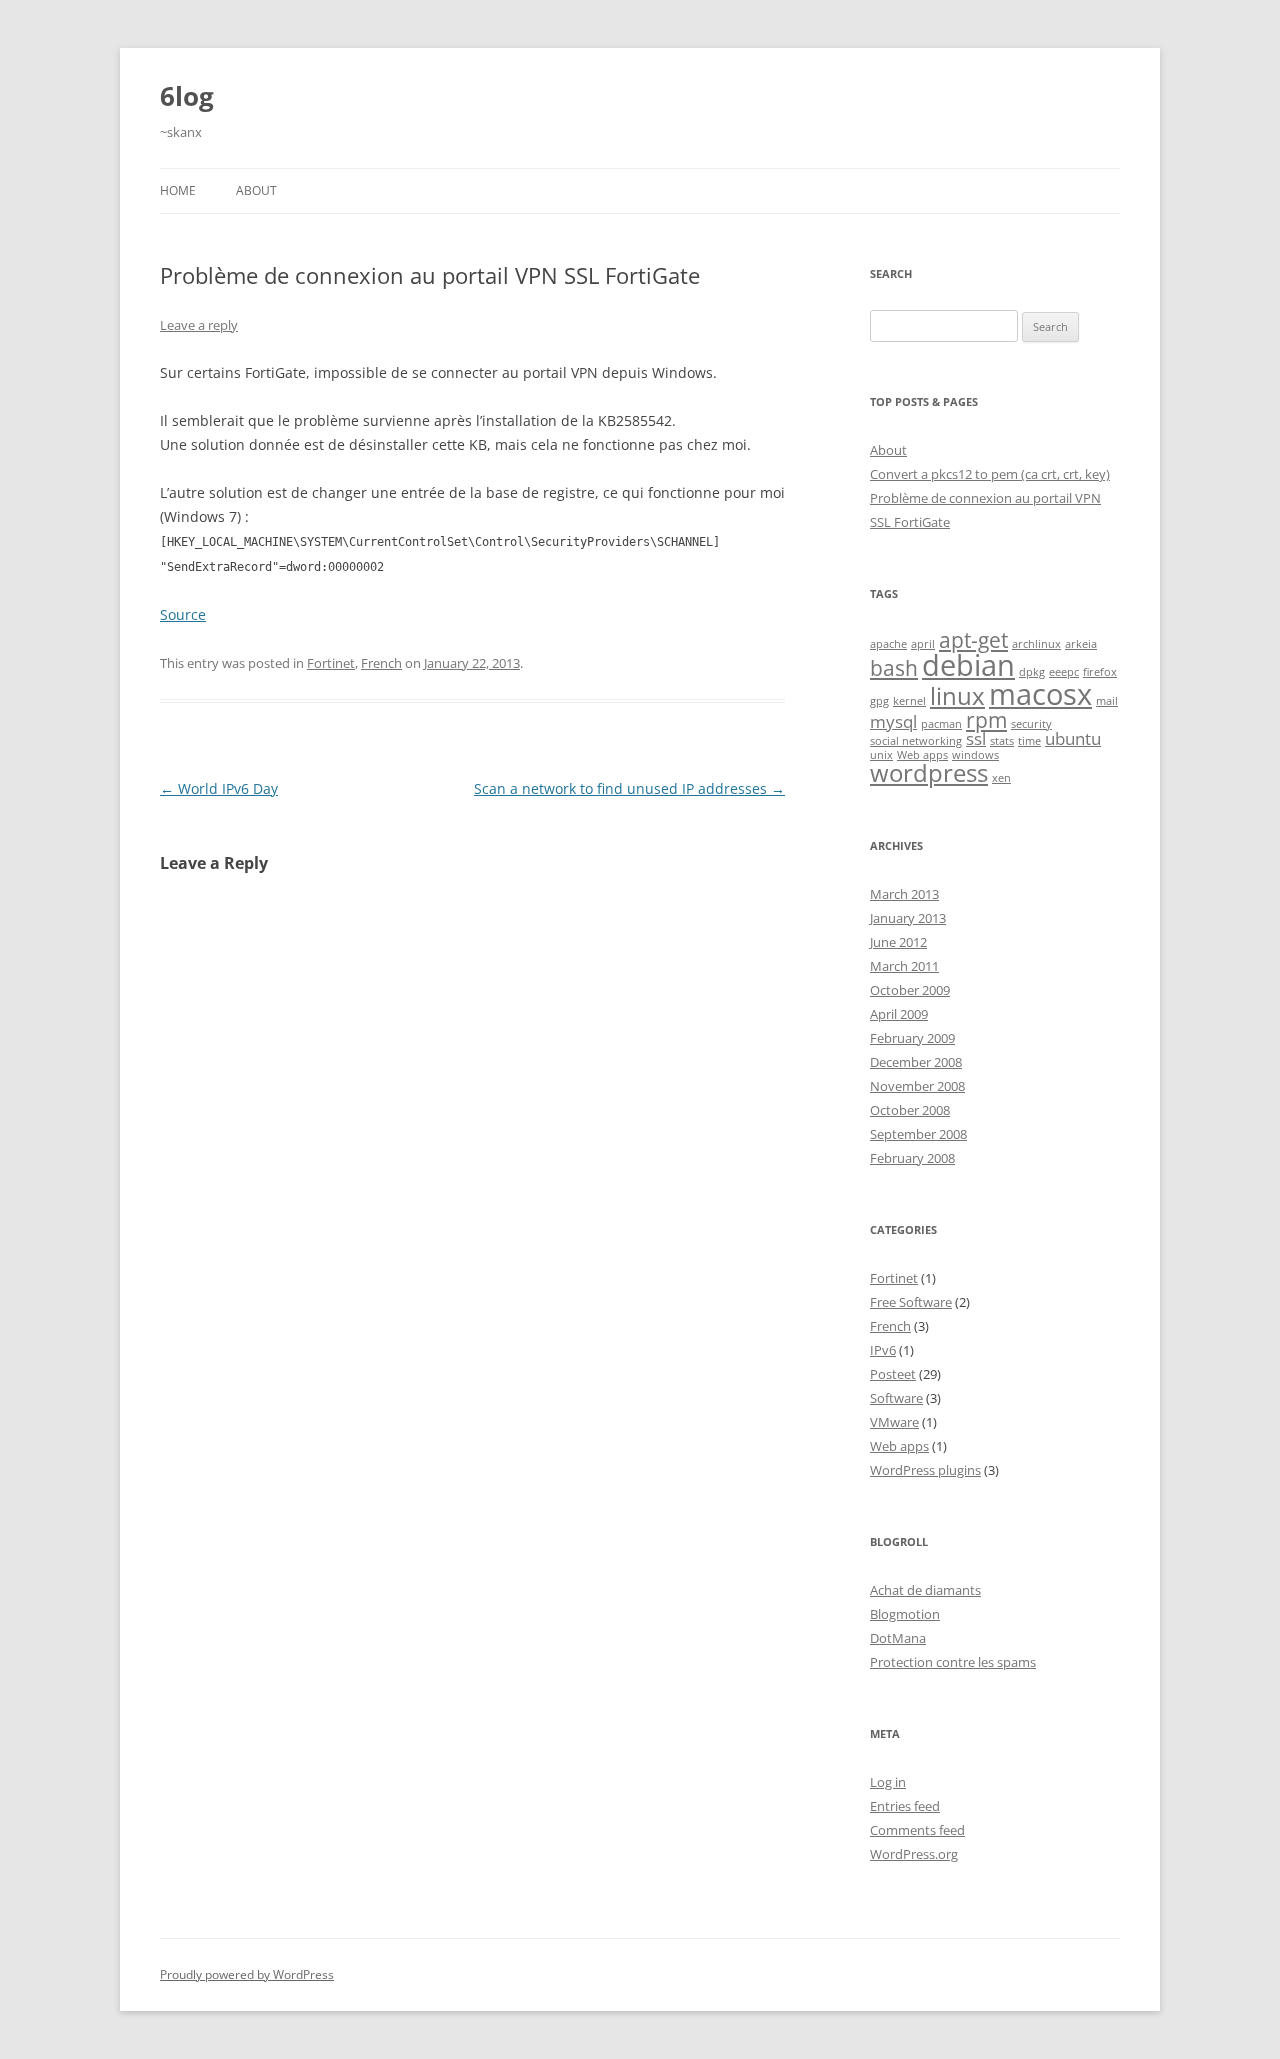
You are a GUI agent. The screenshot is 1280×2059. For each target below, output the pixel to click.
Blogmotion (905, 1614)
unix (881, 755)
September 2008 (918, 1134)
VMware (894, 1422)
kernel (909, 701)
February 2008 (912, 1158)
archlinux (1036, 644)
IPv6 (883, 1350)
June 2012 (898, 942)
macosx (1040, 694)
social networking (916, 741)
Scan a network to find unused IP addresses (629, 788)
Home (178, 190)
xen (1001, 778)
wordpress (929, 772)
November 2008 (917, 1086)
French (381, 663)
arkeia (1081, 644)
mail (1107, 701)
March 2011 (904, 966)
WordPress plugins (925, 1470)
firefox (1100, 672)
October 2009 (910, 990)
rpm (986, 720)
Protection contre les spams (953, 1662)
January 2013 (908, 918)
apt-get (973, 640)
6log (187, 96)
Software (896, 1398)
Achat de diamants (925, 1590)
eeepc (1064, 672)
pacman (941, 724)
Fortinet (331, 663)
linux (957, 695)
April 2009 (899, 1014)
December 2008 (916, 1062)
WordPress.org (914, 1854)
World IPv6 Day (219, 788)
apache (888, 644)
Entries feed (905, 1806)
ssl (976, 738)
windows (975, 755)
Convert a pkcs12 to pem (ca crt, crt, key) (990, 474)
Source (183, 614)
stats (1002, 741)
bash (894, 668)
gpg (879, 701)
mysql (893, 721)
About (256, 190)
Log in (888, 1782)
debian (968, 665)
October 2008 (910, 1110)
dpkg (1032, 672)
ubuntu (1073, 738)
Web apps (922, 755)
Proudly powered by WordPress (247, 1974)
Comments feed (917, 1830)
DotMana (898, 1638)
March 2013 (904, 894)
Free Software (911, 1302)
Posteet (893, 1374)
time (1029, 741)
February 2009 (912, 1038)
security (1031, 724)
